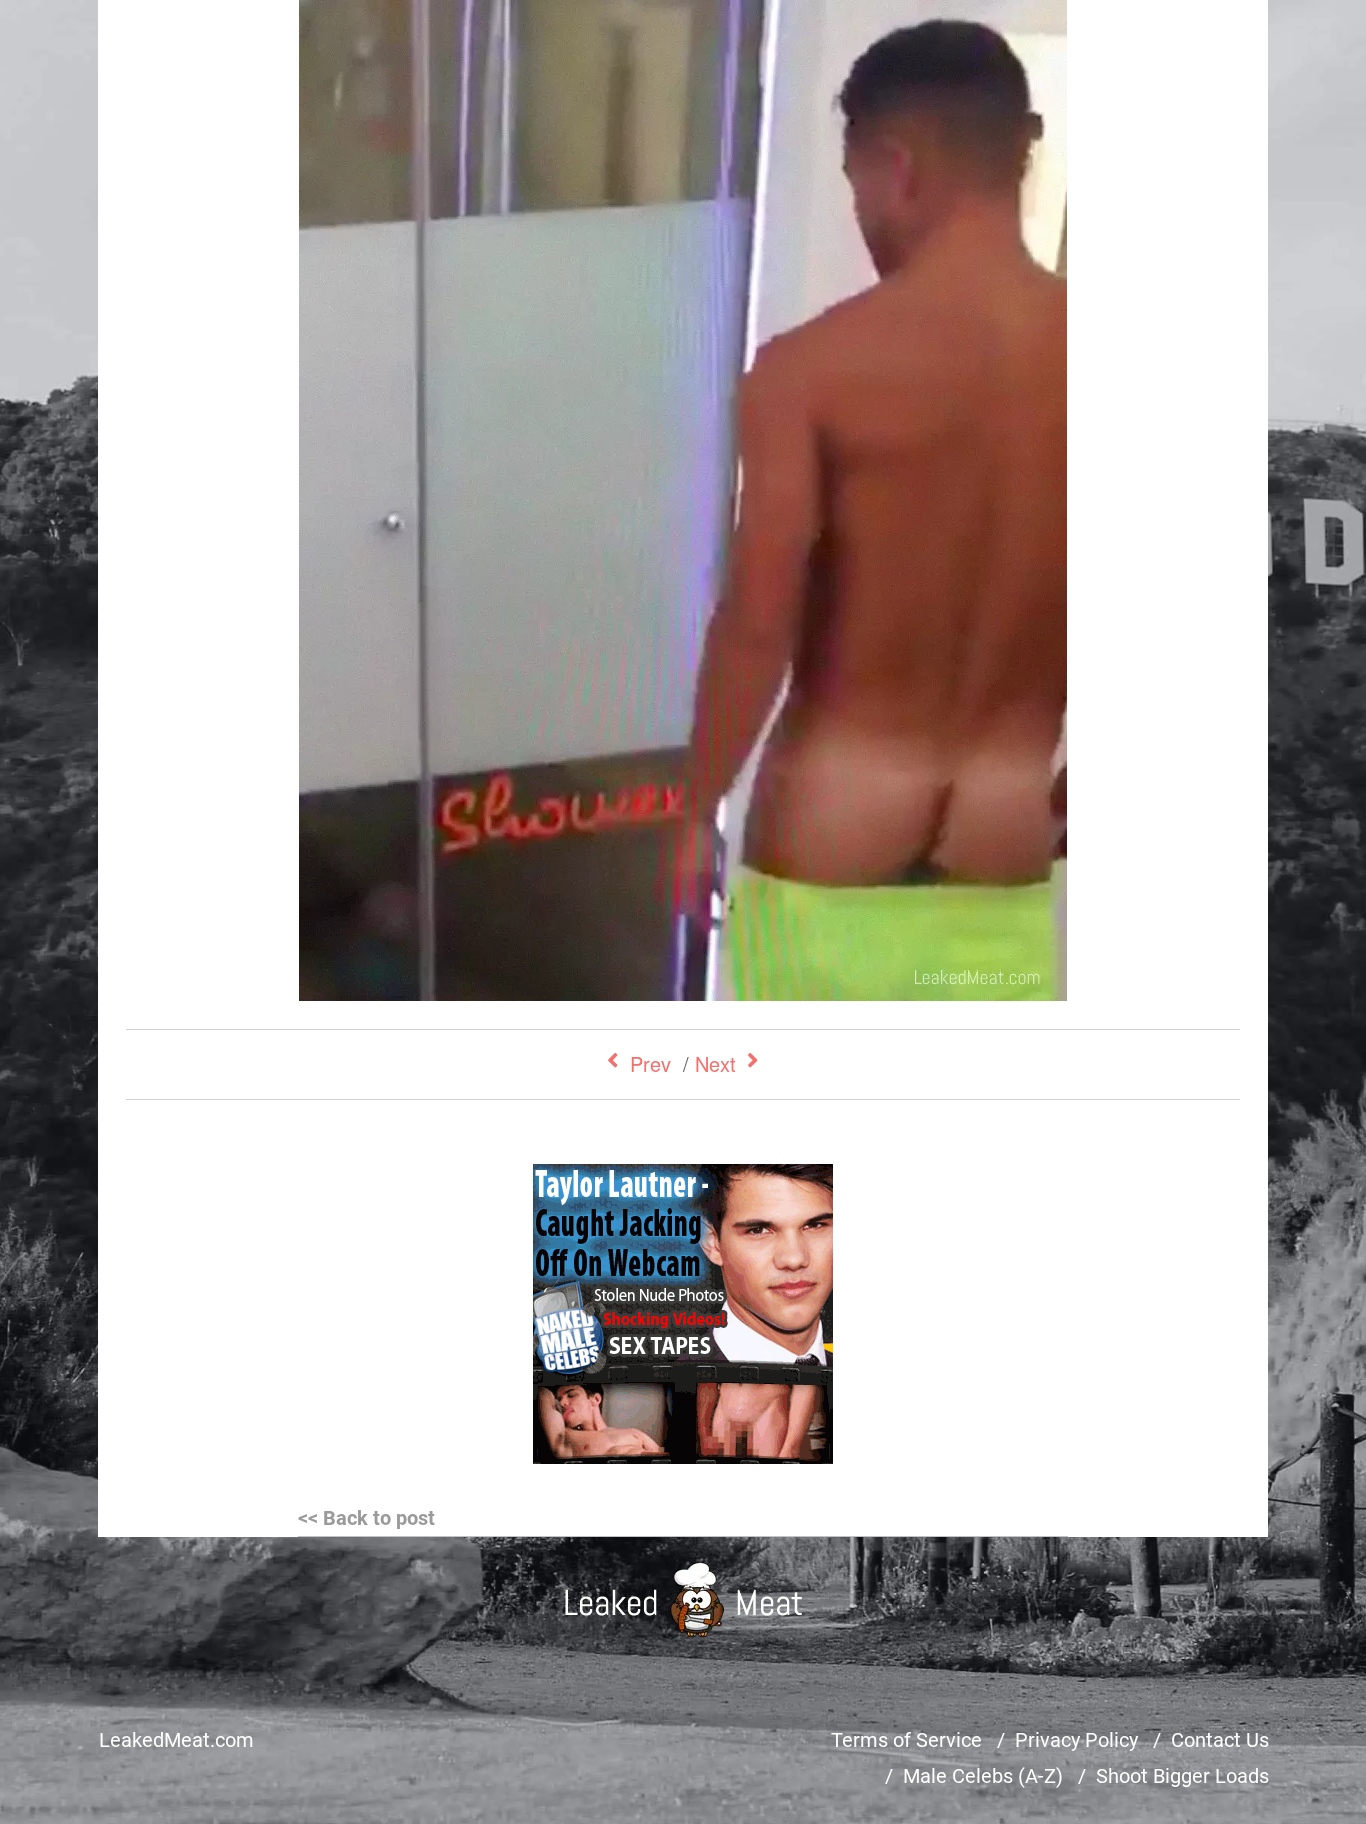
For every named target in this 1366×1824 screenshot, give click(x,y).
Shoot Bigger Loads (1182, 1776)
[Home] (683, 1599)
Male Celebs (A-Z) (983, 1776)
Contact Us (1220, 1740)
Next (715, 1063)
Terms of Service (906, 1740)
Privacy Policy (1076, 1740)
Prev (650, 1063)
